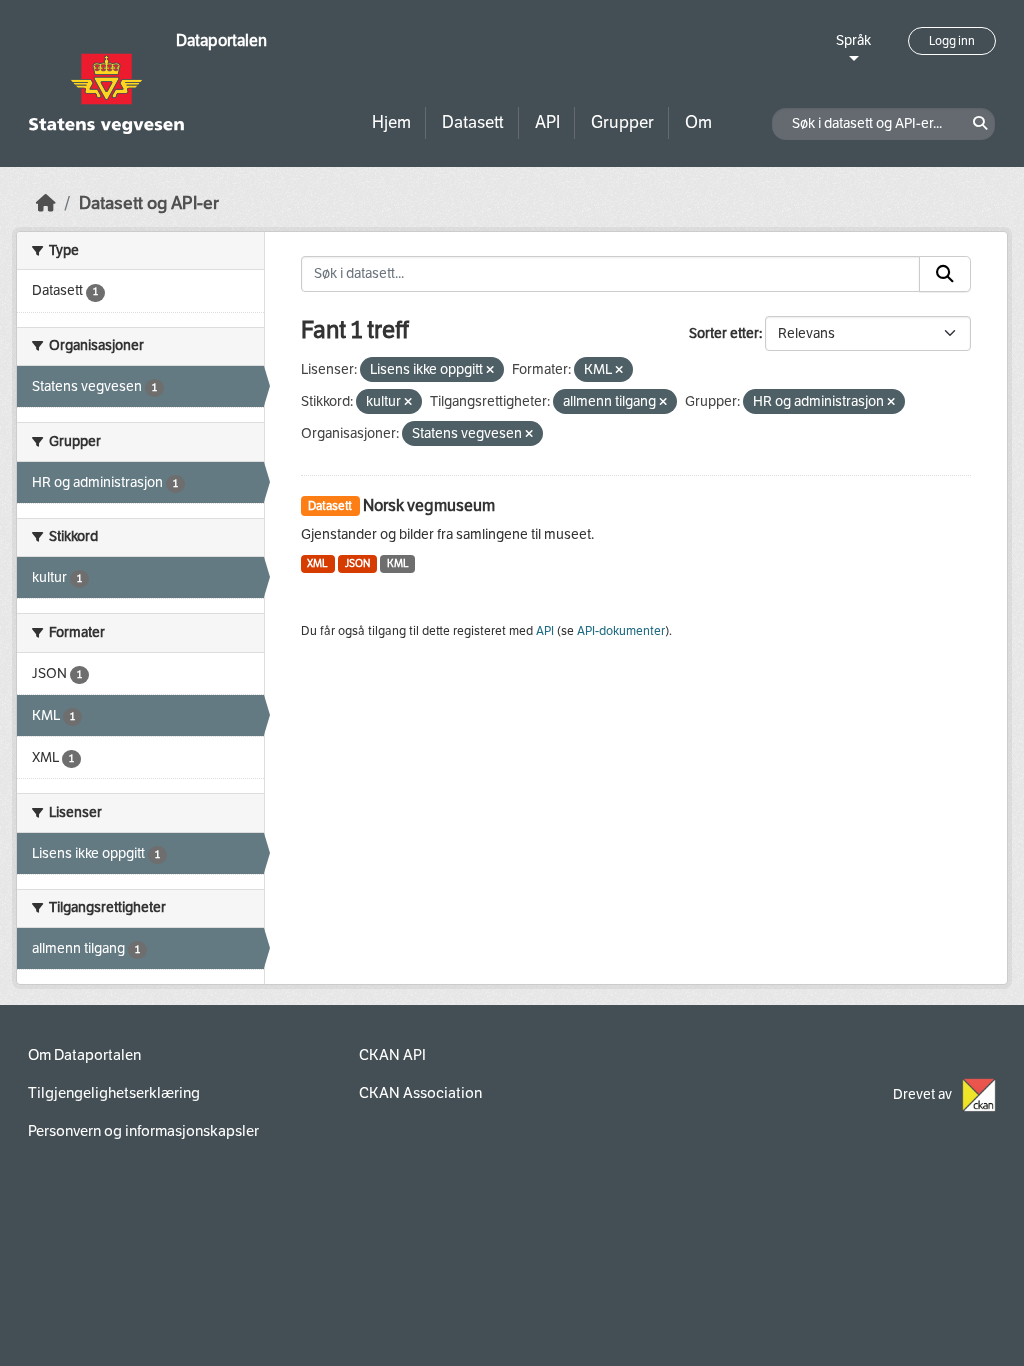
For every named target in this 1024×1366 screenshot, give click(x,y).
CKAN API (392, 1055)
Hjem (391, 122)
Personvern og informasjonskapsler (143, 1131)
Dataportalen (221, 40)
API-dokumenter (621, 631)
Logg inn (952, 41)
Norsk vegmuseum (429, 505)
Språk (853, 40)
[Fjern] (490, 370)
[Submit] (945, 274)
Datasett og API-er (149, 203)
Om (698, 122)
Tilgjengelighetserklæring (114, 1093)
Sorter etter (724, 333)
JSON (357, 563)
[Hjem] (46, 203)
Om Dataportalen (84, 1055)
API (547, 122)
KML (398, 563)
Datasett (473, 122)
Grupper (622, 122)
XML (317, 563)
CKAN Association (420, 1093)
